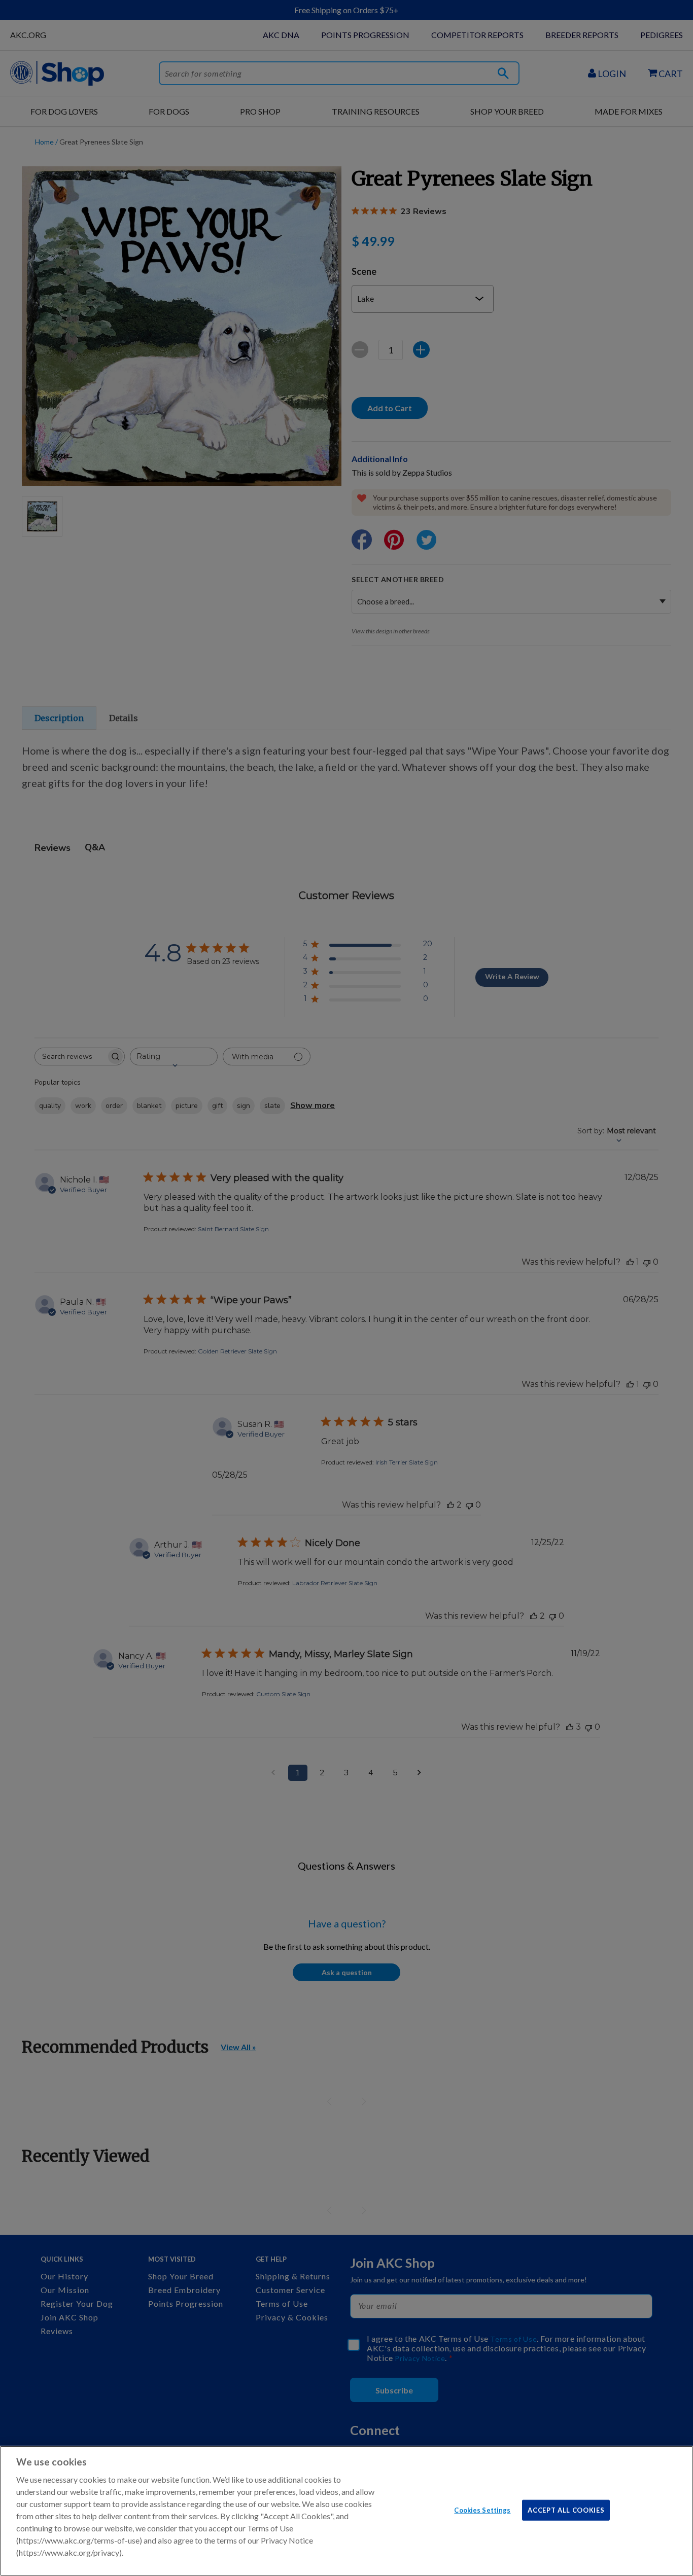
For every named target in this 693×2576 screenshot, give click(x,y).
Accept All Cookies (566, 2510)
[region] (346, 2511)
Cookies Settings (482, 2510)
